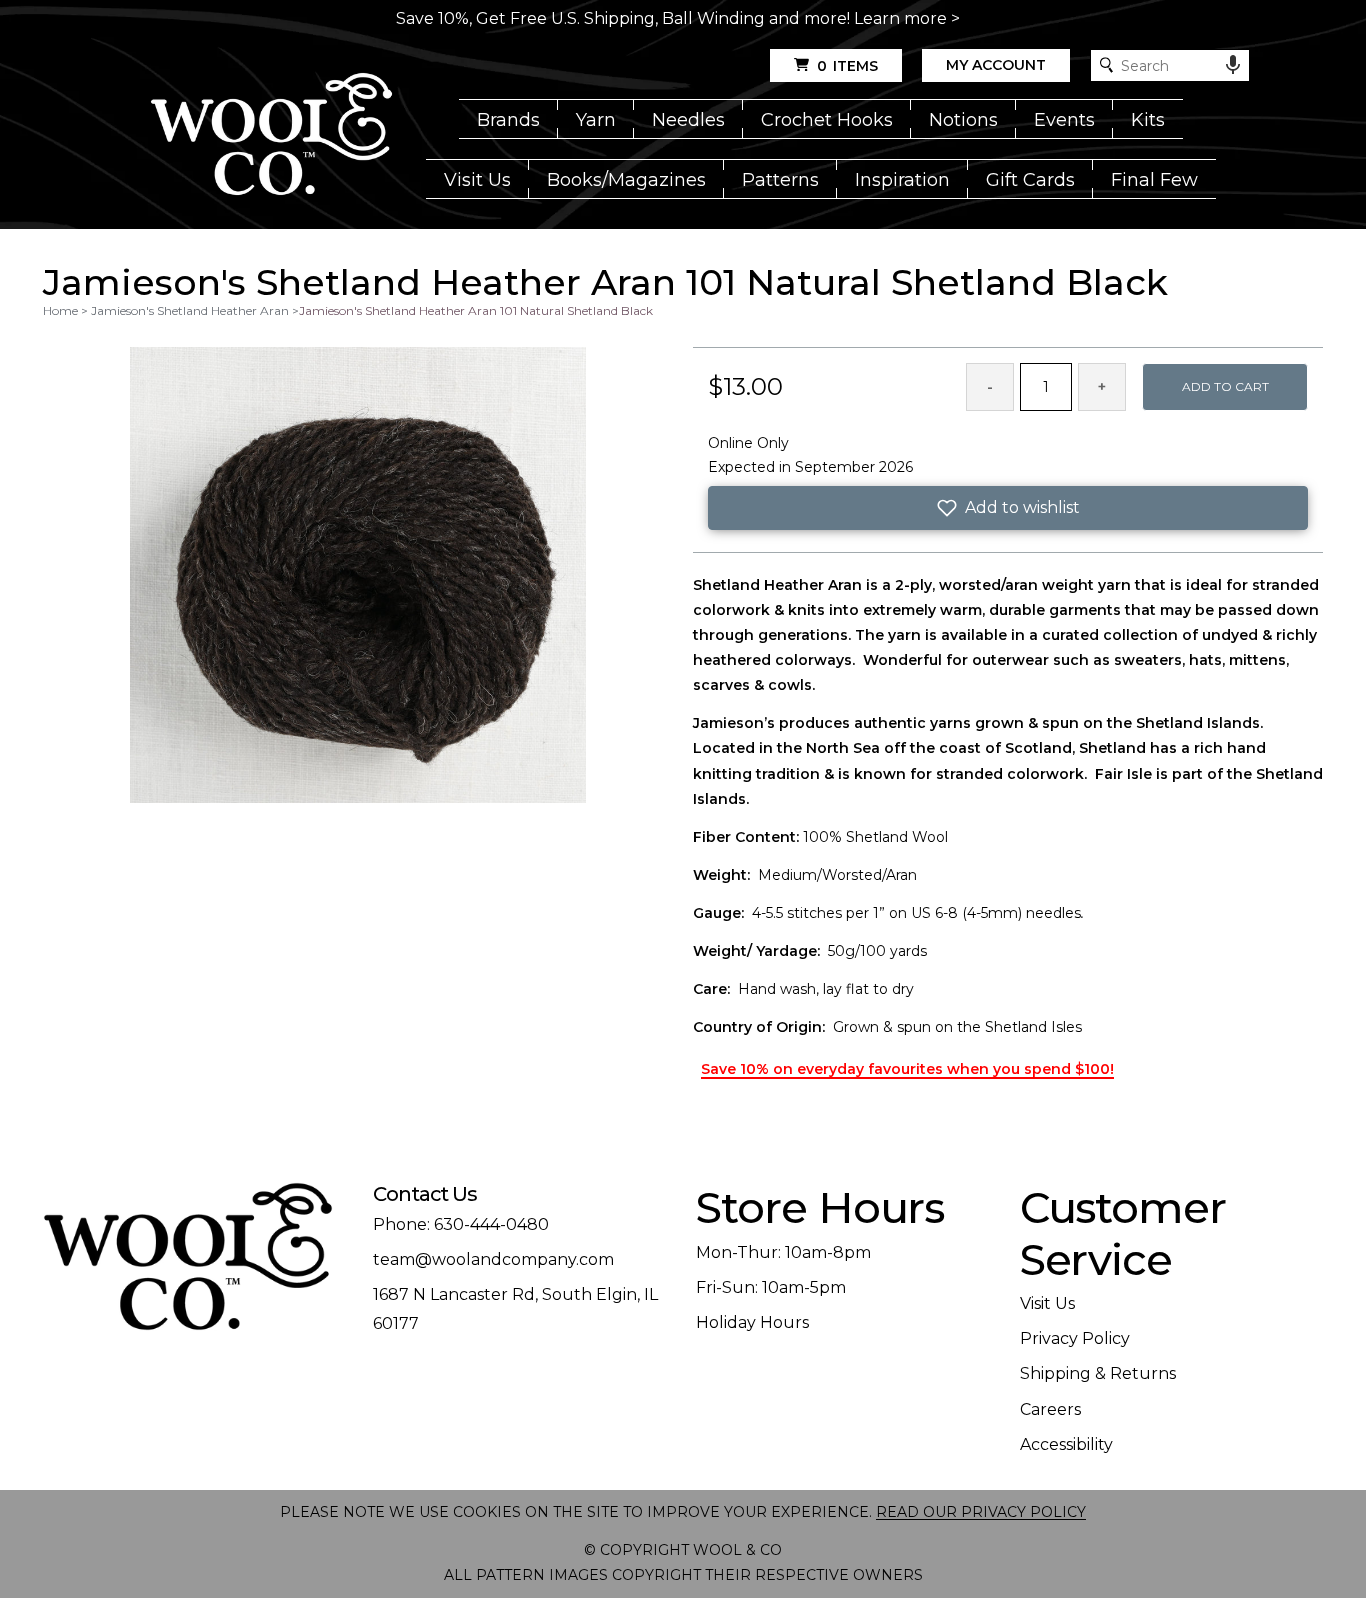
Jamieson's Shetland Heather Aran (190, 310)
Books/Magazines (626, 180)
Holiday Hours (752, 1322)
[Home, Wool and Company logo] (271, 136)
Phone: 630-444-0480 (461, 1224)
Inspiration (902, 180)
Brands (508, 120)
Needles (688, 120)
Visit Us (477, 180)
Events (1064, 120)
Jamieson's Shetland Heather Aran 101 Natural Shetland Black (476, 310)
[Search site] (1106, 65)
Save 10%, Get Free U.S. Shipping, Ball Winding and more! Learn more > (678, 18)
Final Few (1154, 180)
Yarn (596, 120)
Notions (963, 120)
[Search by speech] (1233, 65)
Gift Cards (1030, 180)
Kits (1148, 120)
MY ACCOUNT (996, 65)
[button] (1008, 508)
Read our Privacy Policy (981, 1512)
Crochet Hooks (827, 120)
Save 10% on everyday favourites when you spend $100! (907, 1069)
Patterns (780, 180)
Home (60, 310)
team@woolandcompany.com (493, 1259)
